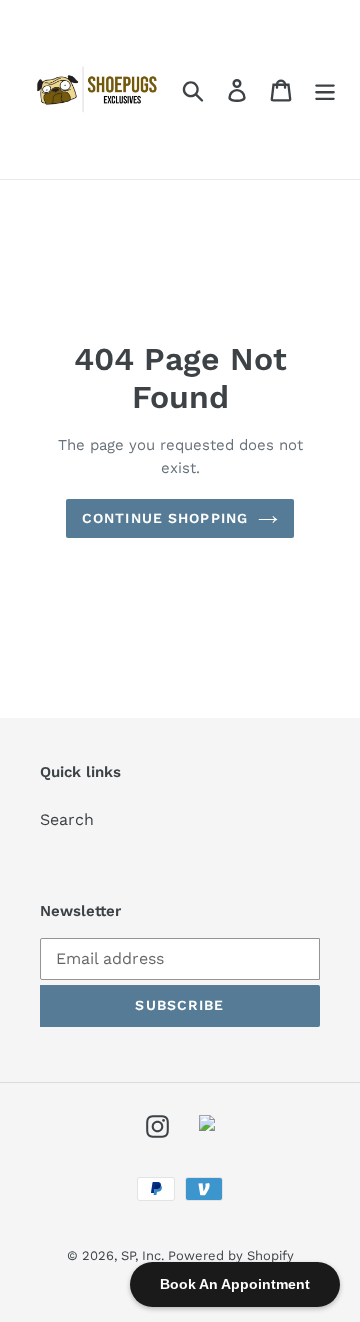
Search (67, 819)
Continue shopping (165, 518)
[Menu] (325, 89)
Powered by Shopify (231, 1255)
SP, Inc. (144, 1255)
